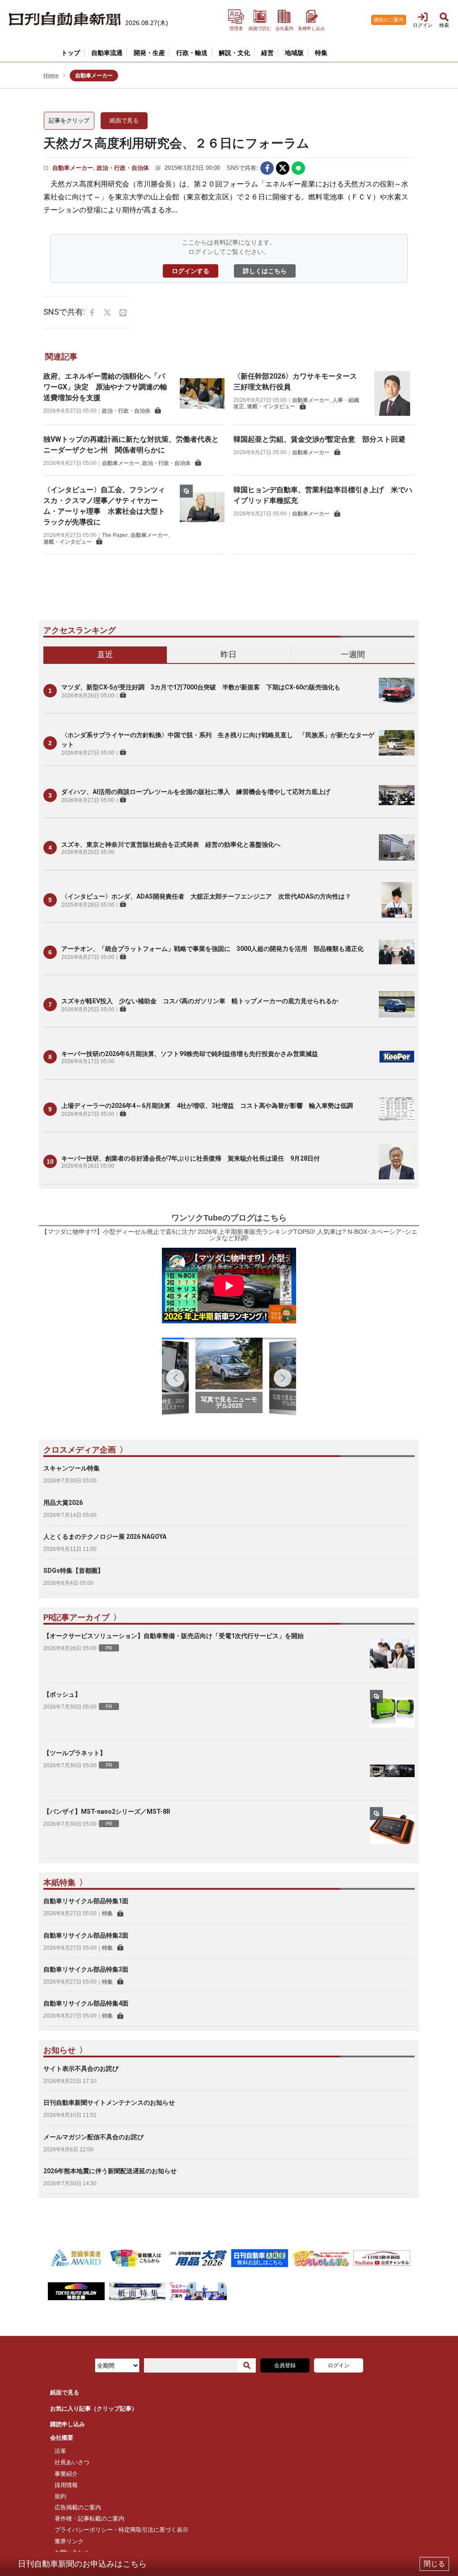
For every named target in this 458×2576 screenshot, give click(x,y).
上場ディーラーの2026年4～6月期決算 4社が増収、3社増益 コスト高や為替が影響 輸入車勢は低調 (207, 1106)
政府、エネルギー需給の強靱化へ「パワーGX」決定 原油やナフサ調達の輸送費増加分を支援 (105, 387)
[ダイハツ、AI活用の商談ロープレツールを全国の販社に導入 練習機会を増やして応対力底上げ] (397, 795)
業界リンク (69, 2541)
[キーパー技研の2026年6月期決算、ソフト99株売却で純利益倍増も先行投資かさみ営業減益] (397, 1057)
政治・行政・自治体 (123, 168)
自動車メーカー (73, 168)
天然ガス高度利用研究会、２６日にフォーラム (176, 143)
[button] (283, 1378)
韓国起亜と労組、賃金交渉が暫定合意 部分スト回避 (319, 439)
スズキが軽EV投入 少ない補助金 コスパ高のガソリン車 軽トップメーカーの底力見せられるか (200, 1001)
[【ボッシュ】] (392, 1712)
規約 (60, 2496)
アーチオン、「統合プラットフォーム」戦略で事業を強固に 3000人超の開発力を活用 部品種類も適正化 (212, 949)
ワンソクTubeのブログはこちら (229, 1218)
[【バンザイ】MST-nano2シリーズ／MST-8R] (392, 1829)
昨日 (229, 654)
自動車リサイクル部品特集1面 (86, 1901)
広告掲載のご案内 (78, 2507)
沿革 (60, 2451)
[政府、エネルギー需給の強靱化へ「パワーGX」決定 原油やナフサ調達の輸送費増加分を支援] (202, 393)
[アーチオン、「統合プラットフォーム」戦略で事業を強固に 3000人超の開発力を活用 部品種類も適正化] (397, 952)
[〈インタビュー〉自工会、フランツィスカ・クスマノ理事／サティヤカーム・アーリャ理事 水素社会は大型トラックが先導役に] (202, 515)
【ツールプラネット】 (75, 1753)
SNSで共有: (242, 168)
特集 (107, 1913)
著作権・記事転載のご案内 (89, 2519)
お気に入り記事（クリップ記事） (94, 2409)
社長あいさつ (72, 2462)
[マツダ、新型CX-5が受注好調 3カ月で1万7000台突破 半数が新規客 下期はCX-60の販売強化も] (397, 691)
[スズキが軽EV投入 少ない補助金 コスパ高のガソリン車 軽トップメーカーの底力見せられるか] (397, 1005)
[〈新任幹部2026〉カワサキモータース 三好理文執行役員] (392, 393)
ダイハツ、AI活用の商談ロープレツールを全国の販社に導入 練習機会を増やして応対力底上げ (196, 792)
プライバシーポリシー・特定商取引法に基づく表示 (121, 2530)
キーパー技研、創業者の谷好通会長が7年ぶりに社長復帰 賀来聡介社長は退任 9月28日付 (191, 1158)
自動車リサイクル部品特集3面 (86, 1969)
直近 (105, 654)
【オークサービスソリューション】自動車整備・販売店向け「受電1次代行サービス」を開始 (174, 1636)
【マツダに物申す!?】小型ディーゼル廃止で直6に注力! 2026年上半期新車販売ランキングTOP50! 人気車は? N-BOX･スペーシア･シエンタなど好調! (229, 1235)
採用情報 (66, 2485)
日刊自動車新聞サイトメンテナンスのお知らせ (109, 2103)
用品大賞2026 (63, 1503)
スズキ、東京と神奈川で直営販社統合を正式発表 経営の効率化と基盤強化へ (171, 845)
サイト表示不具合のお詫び (81, 2069)
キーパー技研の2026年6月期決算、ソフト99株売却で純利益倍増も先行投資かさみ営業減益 (190, 1054)
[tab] (105, 655)
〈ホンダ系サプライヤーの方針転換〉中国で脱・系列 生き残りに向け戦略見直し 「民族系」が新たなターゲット (218, 740)
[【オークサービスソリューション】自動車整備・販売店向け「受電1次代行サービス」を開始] (392, 1654)
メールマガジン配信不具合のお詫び (93, 2137)
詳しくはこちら (265, 271)
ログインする (191, 271)
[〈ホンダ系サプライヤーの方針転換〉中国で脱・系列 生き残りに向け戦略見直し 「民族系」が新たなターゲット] (397, 743)
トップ (71, 53)
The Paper (115, 535)
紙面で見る (124, 120)
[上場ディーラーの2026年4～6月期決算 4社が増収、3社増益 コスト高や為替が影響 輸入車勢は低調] (397, 1109)
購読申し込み (68, 2424)
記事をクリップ (69, 120)
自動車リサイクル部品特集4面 (86, 2003)
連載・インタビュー (271, 406)
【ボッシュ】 (62, 1694)
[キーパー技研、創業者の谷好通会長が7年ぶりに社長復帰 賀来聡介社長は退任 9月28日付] (397, 1161)
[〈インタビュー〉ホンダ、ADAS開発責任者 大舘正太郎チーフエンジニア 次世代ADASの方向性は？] (397, 900)
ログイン (339, 2365)
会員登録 (285, 2365)
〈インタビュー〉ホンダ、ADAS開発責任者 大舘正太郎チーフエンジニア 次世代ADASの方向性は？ (206, 896)
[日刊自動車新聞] (65, 19)
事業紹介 (66, 2474)
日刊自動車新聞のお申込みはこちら (82, 2564)
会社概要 (62, 2438)
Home (51, 76)
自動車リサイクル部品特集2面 (86, 1935)
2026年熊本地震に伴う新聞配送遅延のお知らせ (110, 2171)
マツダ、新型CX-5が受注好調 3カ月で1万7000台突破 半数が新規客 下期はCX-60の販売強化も (201, 687)
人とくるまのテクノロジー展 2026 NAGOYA (105, 1537)
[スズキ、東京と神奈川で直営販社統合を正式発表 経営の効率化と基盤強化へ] (397, 848)
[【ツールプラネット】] (392, 1771)
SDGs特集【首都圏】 (74, 1571)
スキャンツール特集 (72, 1468)
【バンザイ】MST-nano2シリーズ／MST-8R (107, 1812)
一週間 (353, 654)
